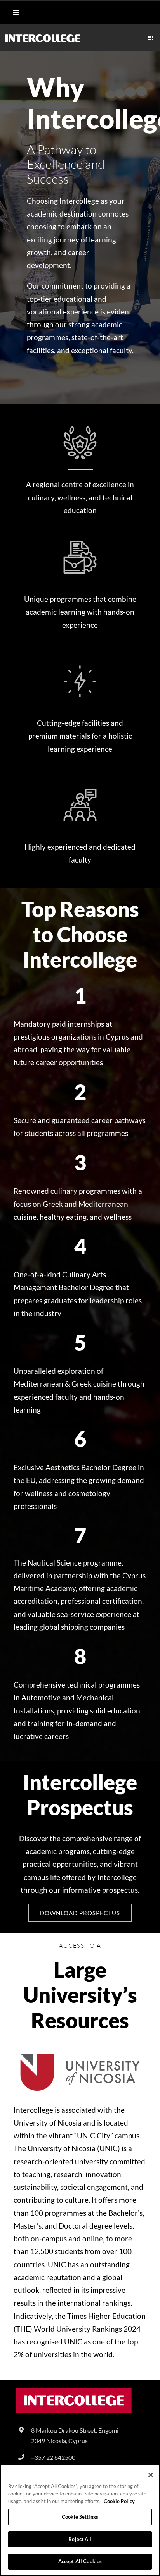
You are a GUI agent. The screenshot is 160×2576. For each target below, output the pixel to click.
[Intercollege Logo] (74, 2391)
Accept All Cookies (80, 2561)
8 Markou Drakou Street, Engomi (75, 2430)
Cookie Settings (80, 2517)
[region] (80, 2520)
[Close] (151, 2475)
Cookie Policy (119, 2501)
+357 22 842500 (53, 2457)
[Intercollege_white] (43, 37)
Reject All (80, 2539)
